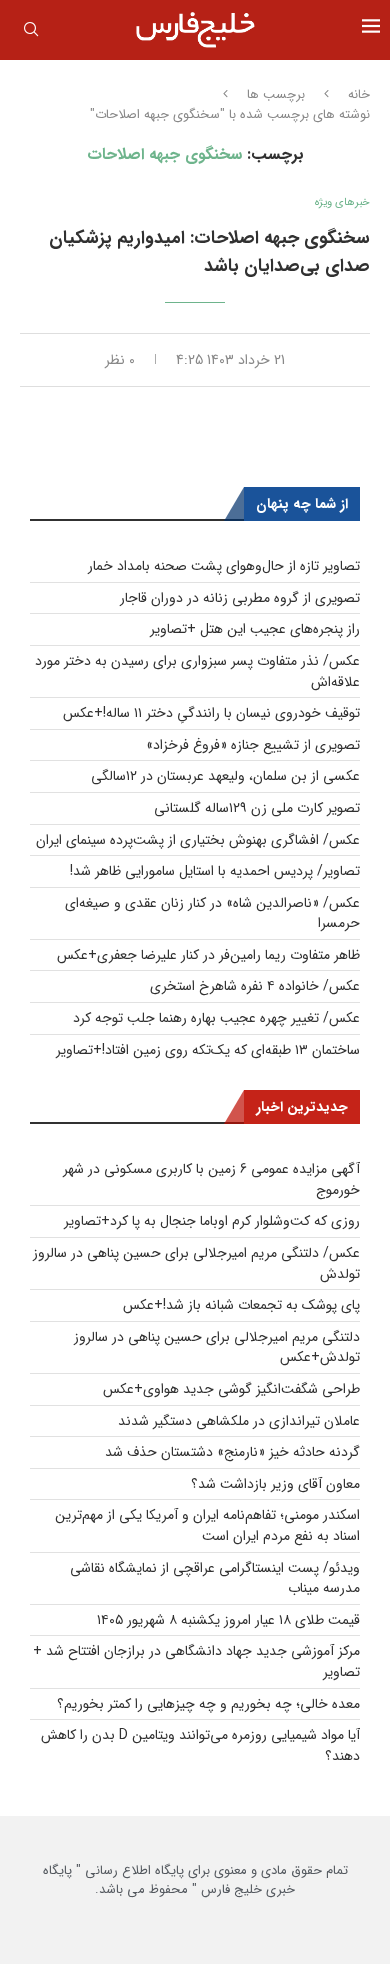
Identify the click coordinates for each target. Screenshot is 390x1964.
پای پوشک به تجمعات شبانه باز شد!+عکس (241, 1305)
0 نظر (120, 360)
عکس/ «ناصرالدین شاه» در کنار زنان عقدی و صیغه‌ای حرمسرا (212, 913)
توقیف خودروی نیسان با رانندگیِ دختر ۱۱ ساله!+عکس (211, 713)
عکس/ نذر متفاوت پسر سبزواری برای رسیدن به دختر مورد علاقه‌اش (197, 671)
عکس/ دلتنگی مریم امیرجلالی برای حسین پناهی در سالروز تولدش (196, 1263)
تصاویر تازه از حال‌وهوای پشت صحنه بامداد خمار (224, 566)
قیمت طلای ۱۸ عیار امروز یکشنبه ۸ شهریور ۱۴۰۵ (228, 1620)
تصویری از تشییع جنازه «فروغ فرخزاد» (253, 745)
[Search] (31, 33)
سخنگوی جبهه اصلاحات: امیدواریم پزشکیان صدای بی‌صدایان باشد (209, 252)
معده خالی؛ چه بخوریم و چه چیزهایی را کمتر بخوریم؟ (208, 1704)
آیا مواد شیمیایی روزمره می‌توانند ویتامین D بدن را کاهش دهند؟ (200, 1745)
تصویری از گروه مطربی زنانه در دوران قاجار (240, 598)
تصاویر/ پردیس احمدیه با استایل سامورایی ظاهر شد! (215, 871)
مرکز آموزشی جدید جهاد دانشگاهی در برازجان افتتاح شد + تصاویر (196, 1661)
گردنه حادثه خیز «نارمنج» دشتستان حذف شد (232, 1452)
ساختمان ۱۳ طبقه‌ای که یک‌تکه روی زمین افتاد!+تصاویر (208, 1050)
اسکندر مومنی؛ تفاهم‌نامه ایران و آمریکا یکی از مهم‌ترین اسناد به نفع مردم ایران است (207, 1525)
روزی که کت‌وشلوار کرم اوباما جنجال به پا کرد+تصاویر (212, 1221)
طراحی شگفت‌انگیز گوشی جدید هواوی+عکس (231, 1389)
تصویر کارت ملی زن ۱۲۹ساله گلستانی (257, 808)
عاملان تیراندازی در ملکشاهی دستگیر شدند (239, 1421)
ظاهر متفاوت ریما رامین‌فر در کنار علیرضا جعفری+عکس (208, 955)
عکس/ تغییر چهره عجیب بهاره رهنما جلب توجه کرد (216, 1018)
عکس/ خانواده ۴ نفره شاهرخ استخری (255, 986)
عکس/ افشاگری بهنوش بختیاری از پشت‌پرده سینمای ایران (198, 840)
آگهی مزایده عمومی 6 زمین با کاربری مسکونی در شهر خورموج (211, 1179)
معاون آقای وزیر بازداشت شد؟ (275, 1484)
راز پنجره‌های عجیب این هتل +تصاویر (255, 629)
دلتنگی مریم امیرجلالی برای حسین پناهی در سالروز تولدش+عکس (217, 1347)
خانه (359, 95)
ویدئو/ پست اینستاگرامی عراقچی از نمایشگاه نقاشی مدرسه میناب (215, 1578)
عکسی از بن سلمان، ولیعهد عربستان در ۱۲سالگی (225, 776)
